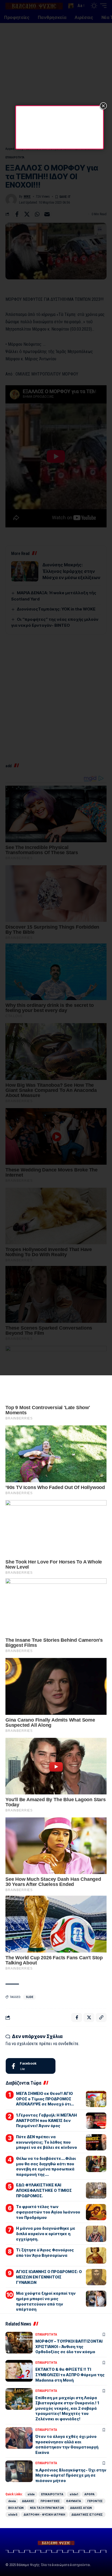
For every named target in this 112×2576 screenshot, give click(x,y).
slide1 (74, 2494)
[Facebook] (31, 2066)
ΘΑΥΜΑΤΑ (74, 2501)
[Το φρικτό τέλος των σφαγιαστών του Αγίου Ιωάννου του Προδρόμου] (96, 2212)
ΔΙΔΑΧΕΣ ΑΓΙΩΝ (81, 2508)
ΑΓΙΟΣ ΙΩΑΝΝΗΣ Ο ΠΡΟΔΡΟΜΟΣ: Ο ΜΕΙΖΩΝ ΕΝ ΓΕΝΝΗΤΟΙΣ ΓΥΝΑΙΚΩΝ (49, 2277)
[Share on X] (89, 2017)
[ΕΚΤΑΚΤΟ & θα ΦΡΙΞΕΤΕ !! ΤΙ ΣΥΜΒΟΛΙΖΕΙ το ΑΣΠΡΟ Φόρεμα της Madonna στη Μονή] (19, 2371)
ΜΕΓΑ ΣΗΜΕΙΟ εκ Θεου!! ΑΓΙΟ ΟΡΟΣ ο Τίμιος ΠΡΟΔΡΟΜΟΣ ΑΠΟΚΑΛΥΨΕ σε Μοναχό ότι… (45, 2099)
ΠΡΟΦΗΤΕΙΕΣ (50, 2501)
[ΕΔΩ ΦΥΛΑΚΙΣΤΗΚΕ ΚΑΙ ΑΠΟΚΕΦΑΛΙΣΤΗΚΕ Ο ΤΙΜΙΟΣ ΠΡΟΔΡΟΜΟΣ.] (96, 2190)
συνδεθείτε (68, 2044)
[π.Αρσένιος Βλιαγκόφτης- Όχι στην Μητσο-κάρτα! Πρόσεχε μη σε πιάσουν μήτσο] (19, 2471)
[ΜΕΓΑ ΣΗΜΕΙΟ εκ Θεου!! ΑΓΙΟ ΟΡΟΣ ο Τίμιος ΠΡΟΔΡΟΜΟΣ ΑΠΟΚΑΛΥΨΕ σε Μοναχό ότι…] (96, 2099)
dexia (12, 2501)
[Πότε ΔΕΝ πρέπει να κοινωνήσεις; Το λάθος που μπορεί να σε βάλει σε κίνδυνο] (96, 2142)
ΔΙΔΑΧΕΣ (28, 2501)
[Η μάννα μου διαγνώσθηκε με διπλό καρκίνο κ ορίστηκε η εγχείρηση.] (96, 2234)
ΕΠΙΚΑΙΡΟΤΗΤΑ (46, 2335)
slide (29, 1997)
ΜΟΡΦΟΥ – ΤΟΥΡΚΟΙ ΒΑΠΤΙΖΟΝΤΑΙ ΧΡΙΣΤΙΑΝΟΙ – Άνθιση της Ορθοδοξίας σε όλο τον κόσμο (69, 2346)
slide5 (13, 2515)
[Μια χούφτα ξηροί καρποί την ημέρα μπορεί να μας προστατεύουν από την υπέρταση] (96, 2299)
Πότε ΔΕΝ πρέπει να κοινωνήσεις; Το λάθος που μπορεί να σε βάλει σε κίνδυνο (46, 2142)
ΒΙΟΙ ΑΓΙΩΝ (16, 2508)
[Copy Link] (101, 2017)
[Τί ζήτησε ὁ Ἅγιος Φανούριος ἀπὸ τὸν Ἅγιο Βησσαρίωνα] (96, 2255)
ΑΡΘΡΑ (89, 2494)
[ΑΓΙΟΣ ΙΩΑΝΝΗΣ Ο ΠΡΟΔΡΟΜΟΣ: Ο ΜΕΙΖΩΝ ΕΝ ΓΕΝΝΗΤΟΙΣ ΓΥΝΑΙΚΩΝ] (96, 2277)
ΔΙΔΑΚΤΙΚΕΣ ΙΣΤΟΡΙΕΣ (87, 2515)
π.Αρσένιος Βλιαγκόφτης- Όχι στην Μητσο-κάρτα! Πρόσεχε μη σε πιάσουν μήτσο (71, 2475)
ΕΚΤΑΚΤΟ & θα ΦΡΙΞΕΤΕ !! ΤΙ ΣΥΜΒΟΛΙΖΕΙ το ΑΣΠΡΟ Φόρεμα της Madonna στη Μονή (70, 2375)
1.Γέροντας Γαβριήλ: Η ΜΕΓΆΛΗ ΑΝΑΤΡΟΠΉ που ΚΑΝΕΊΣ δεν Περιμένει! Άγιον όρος (46, 2120)
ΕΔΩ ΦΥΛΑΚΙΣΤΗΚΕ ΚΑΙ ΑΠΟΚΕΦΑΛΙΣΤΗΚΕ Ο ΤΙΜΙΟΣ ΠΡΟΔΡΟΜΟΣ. (44, 2190)
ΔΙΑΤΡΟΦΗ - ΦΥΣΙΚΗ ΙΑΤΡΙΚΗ (44, 2515)
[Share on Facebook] (77, 2017)
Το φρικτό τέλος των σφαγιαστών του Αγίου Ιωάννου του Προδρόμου (48, 2212)
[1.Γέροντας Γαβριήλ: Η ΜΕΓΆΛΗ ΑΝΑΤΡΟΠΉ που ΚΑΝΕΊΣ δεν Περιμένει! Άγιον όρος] (96, 2121)
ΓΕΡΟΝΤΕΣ (95, 2501)
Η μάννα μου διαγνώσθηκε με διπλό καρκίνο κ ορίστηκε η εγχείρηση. (46, 2234)
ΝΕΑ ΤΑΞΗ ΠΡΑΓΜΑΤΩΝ (47, 2508)
